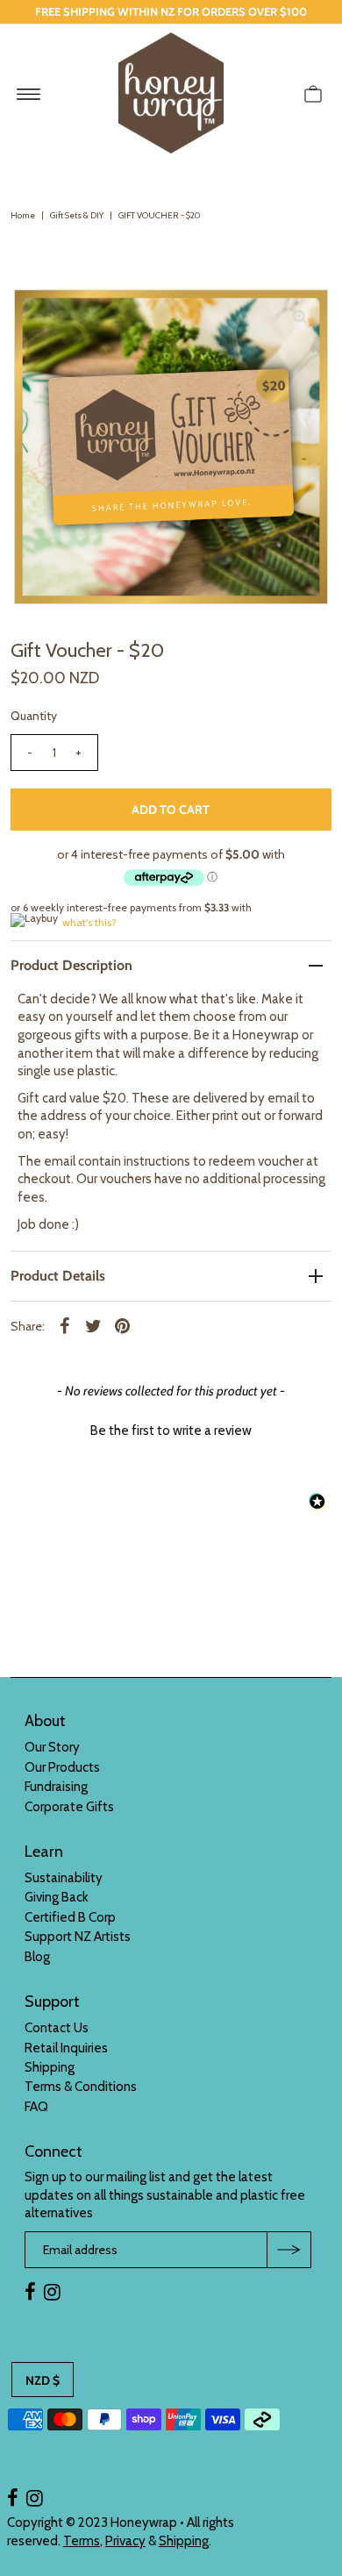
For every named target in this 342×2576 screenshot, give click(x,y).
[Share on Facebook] (65, 1325)
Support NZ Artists (78, 1937)
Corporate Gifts (69, 1807)
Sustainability (64, 1878)
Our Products (62, 1767)
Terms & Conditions (81, 2087)
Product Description (71, 965)
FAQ (36, 2107)
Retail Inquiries (66, 2048)
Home (23, 215)
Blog (37, 1957)
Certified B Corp (70, 1917)
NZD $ (43, 2380)
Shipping (50, 2067)
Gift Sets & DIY (77, 215)
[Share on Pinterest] (123, 1325)
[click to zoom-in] (300, 318)
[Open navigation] (28, 93)
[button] (171, 1429)
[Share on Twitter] (94, 1325)
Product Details (58, 1276)
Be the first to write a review (171, 1431)
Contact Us (57, 2028)
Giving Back (57, 1897)
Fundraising (56, 1787)
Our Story (52, 1747)
